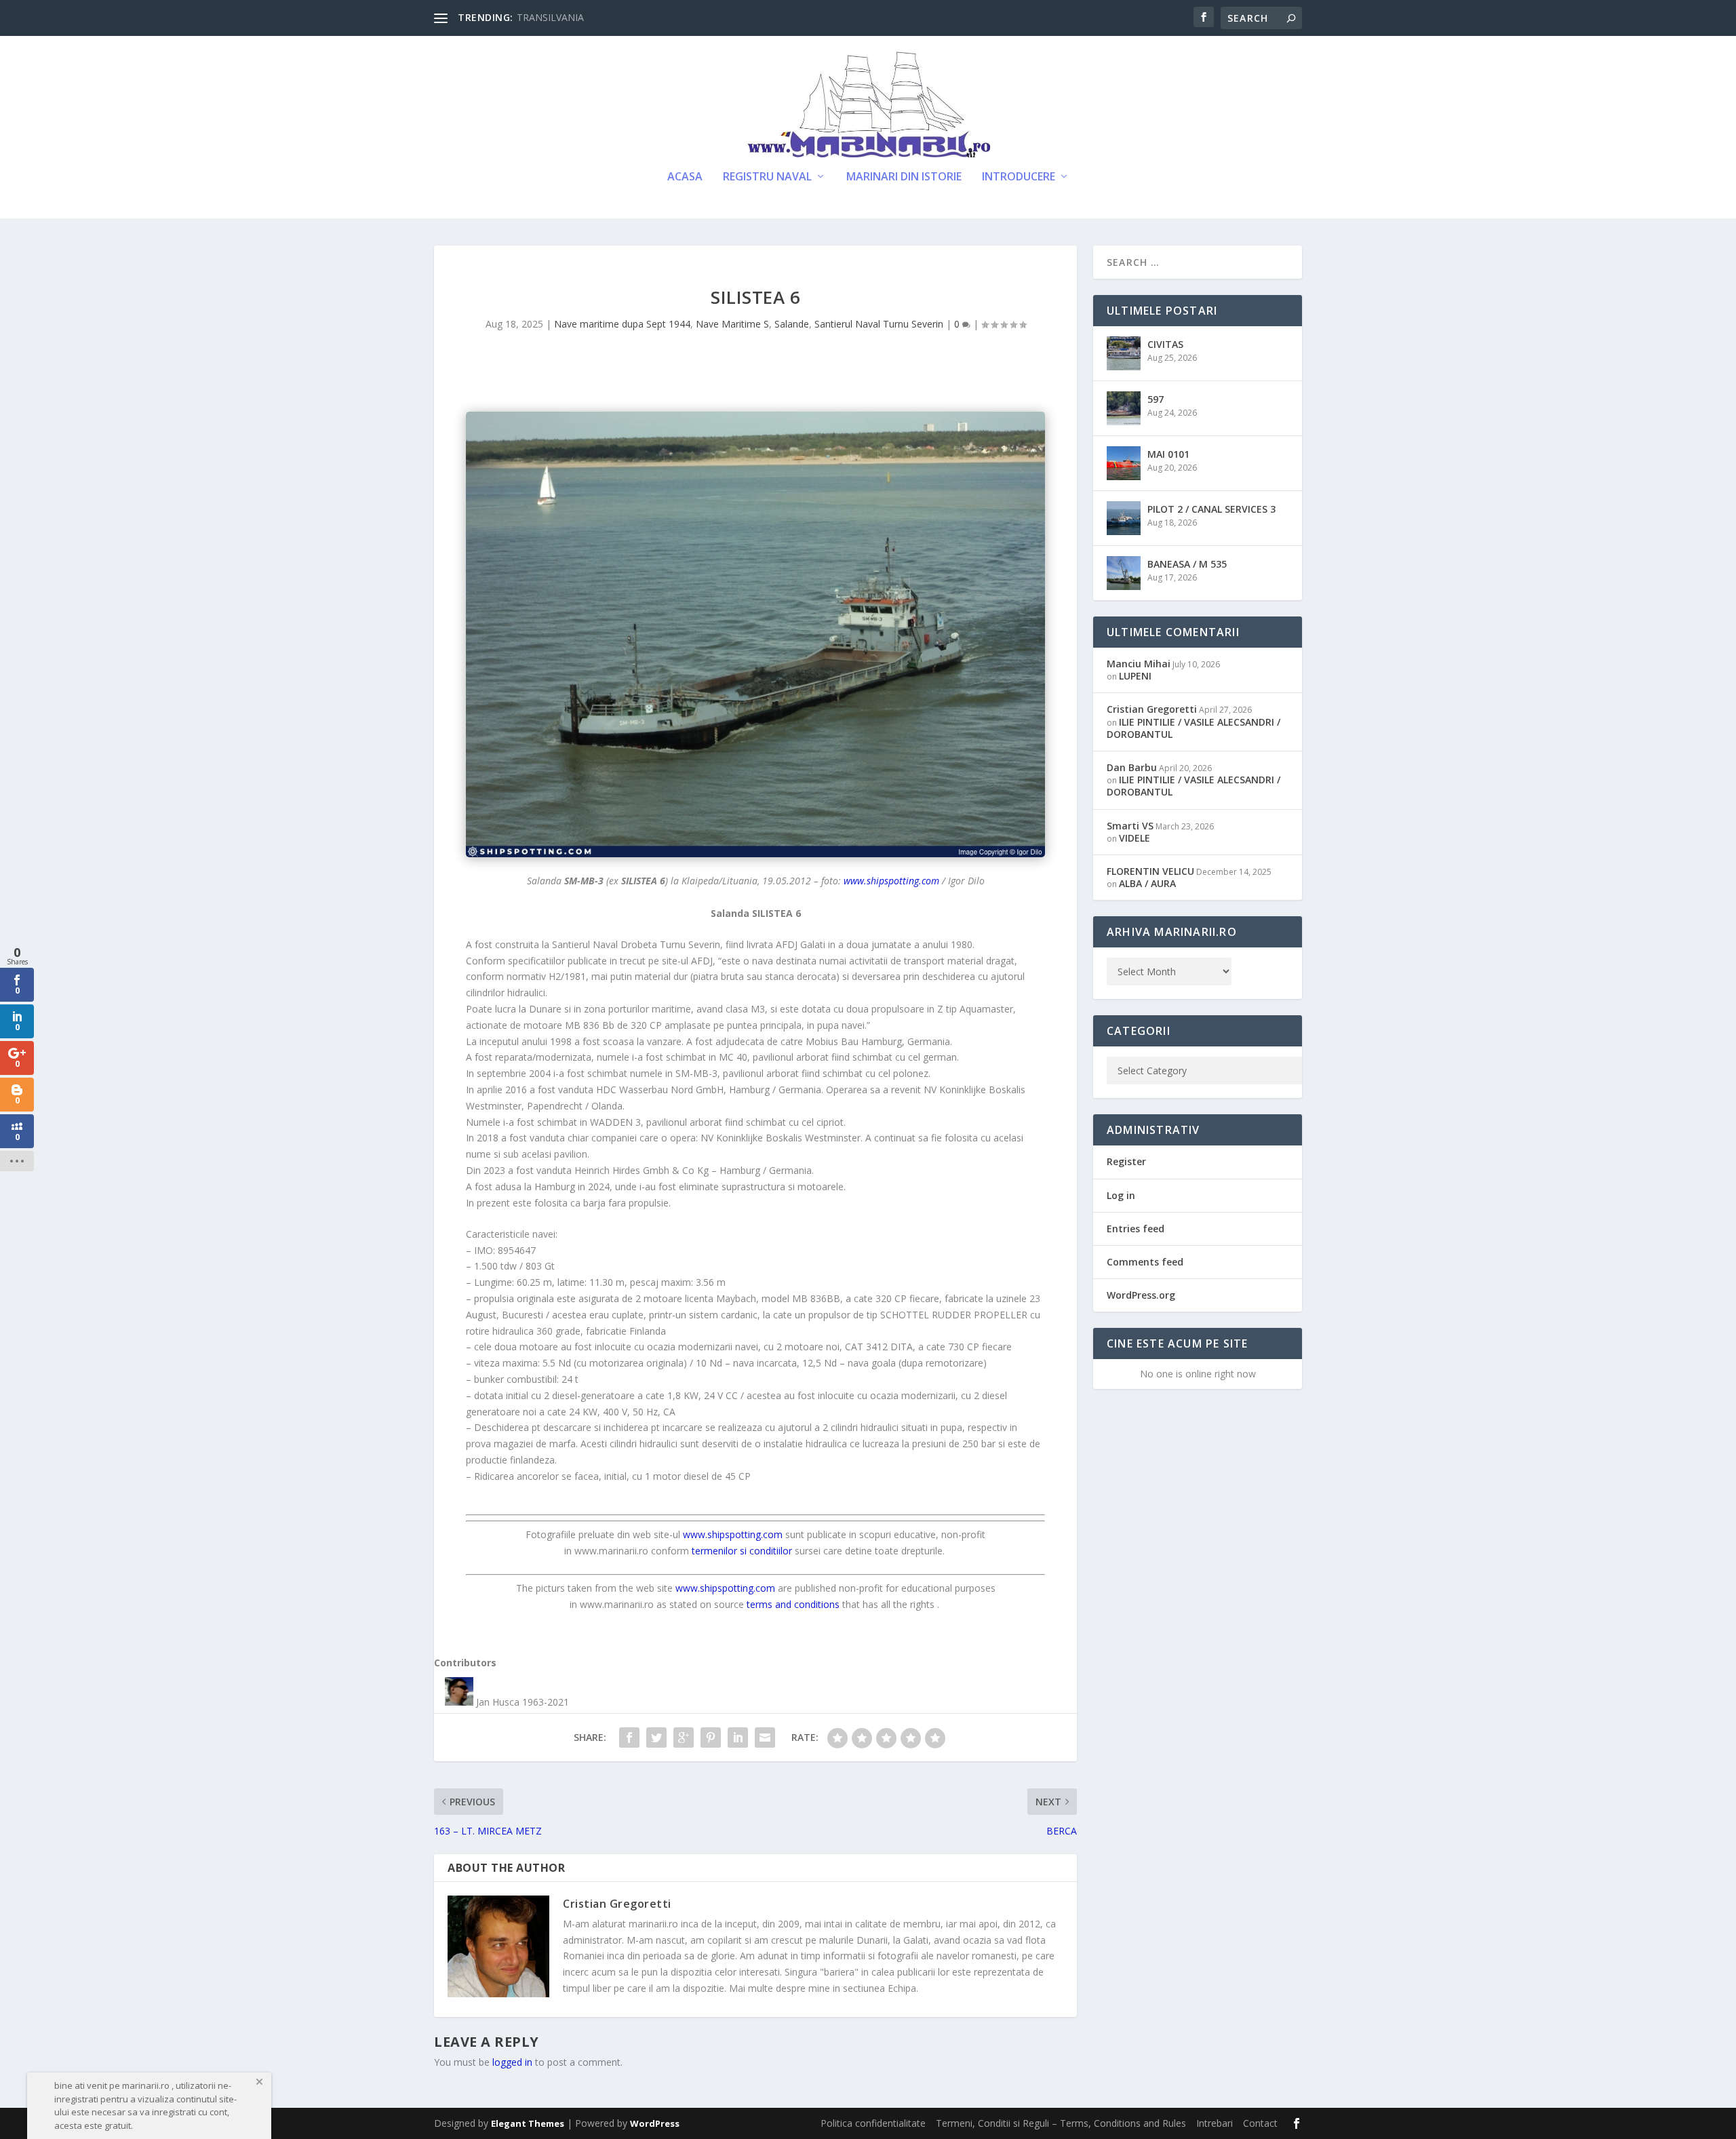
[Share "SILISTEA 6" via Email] (765, 1738)
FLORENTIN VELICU (1150, 871)
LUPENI (1135, 676)
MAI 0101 (1168, 454)
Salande (792, 324)
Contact (1260, 2123)
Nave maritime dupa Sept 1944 (622, 324)
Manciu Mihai (1139, 664)
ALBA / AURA (1147, 883)
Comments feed (1145, 1262)
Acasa (685, 177)
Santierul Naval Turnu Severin (879, 324)
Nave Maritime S (732, 324)
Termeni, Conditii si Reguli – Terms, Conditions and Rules (1061, 2123)
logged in (512, 2062)
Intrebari (1215, 2123)
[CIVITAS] (1124, 353)
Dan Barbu (1132, 767)
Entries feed (1136, 1229)
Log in (1121, 1195)
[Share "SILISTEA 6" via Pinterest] (711, 1738)
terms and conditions (793, 1604)
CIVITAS (1165, 344)
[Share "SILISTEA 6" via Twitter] (656, 1738)
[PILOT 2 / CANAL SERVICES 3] (1124, 518)
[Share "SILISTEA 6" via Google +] (684, 1738)
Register (1126, 1161)
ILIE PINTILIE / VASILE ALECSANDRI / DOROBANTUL (1193, 728)
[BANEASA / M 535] (1124, 573)
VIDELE (1135, 838)
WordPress (655, 2123)
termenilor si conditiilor (742, 1551)
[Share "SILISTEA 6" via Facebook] (629, 1738)
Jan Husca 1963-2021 (522, 1702)
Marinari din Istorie (904, 177)
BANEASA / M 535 (1187, 564)
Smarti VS (1130, 826)
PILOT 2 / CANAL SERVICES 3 (1211, 509)
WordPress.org (1141, 1295)
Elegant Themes (528, 2123)
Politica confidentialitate (873, 2123)
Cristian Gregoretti (617, 1904)
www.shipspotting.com (891, 881)
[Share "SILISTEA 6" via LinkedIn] (738, 1738)
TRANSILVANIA (550, 17)
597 (1156, 399)
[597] (1124, 408)
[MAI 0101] (1124, 463)
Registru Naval (767, 177)
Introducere (1019, 177)
